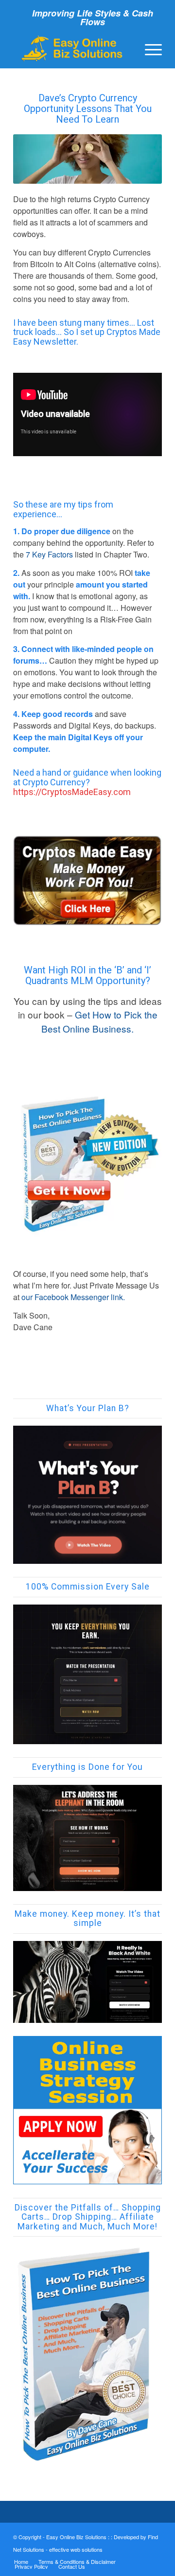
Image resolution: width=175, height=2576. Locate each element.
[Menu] (149, 48)
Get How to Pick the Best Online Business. (99, 1021)
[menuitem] (149, 48)
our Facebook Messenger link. (74, 1297)
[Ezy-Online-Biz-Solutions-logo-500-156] (73, 48)
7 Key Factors (49, 554)
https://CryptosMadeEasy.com (72, 792)
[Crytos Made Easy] (87, 881)
